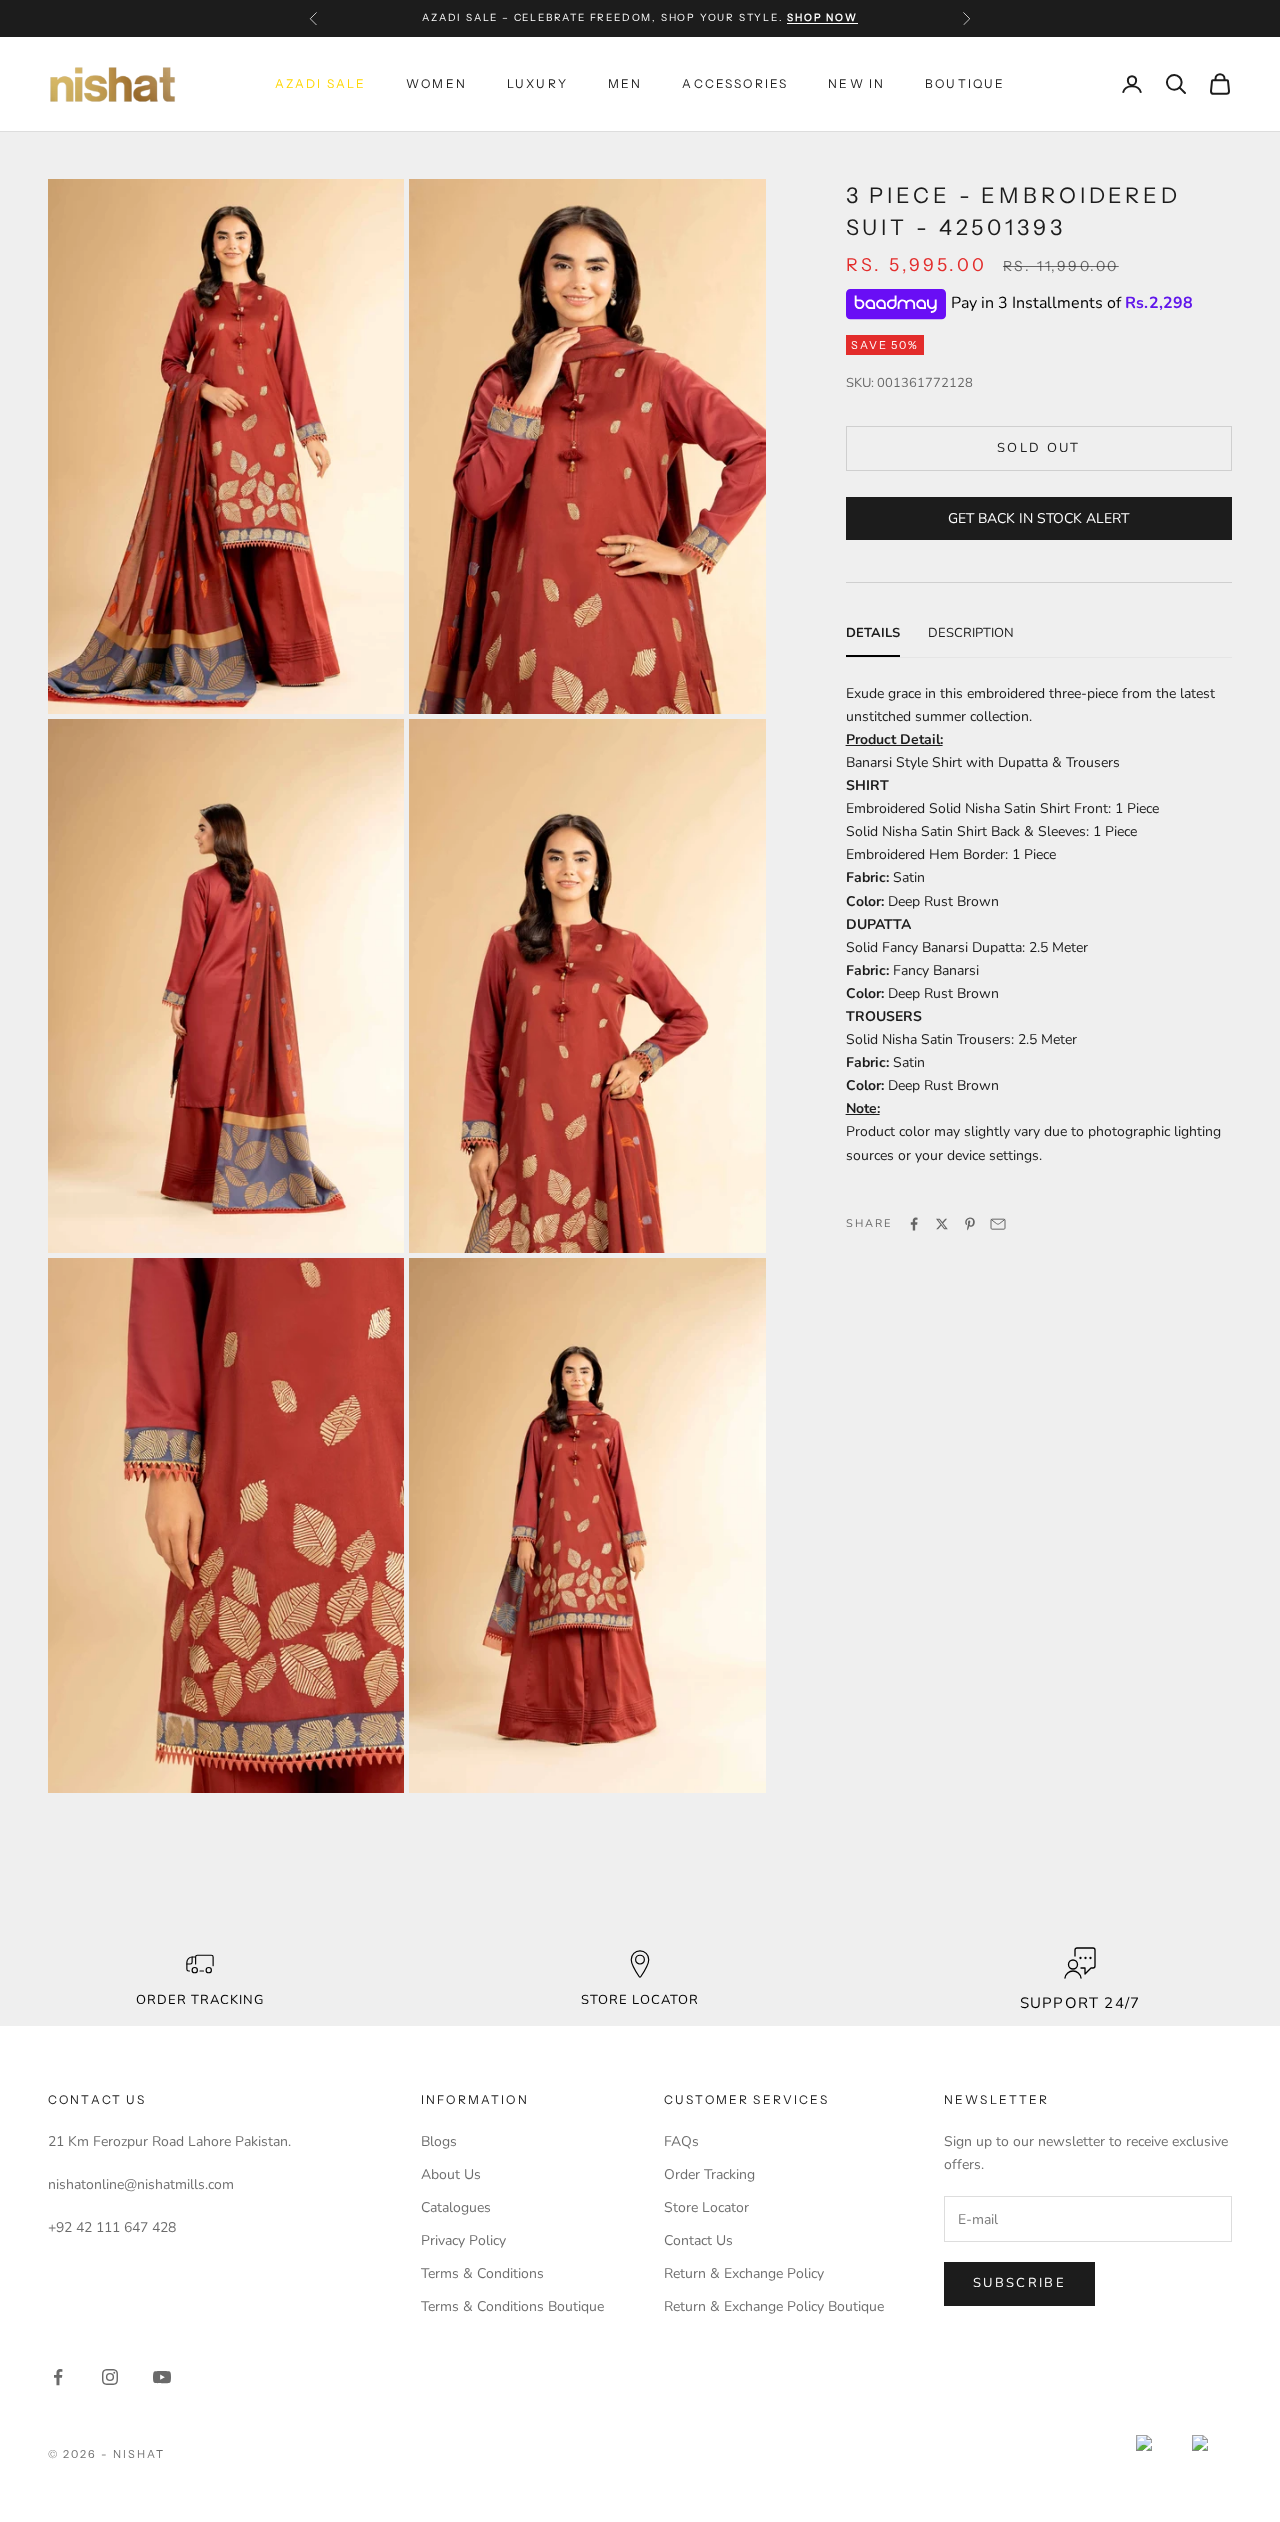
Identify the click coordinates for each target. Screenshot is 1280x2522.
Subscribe (1019, 2283)
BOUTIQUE (965, 83)
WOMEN (436, 83)
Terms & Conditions (482, 2273)
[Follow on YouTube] (162, 2377)
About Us (451, 2174)
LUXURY (537, 83)
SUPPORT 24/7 (1080, 2003)
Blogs (439, 2141)
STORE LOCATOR (640, 2000)
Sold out (1039, 449)
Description (971, 634)
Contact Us (698, 2240)
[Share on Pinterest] (970, 1224)
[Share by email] (998, 1224)
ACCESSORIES (735, 83)
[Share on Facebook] (914, 1224)
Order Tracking (200, 2000)
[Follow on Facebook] (58, 2377)
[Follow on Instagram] (110, 2377)
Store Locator (706, 2207)
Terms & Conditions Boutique (512, 2306)
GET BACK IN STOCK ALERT (1038, 518)
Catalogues (456, 2207)
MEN (625, 83)
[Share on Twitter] (942, 1224)
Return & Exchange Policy (744, 2273)
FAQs (681, 2141)
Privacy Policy (463, 2240)
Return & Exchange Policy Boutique (774, 2306)
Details (873, 634)
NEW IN (856, 83)
